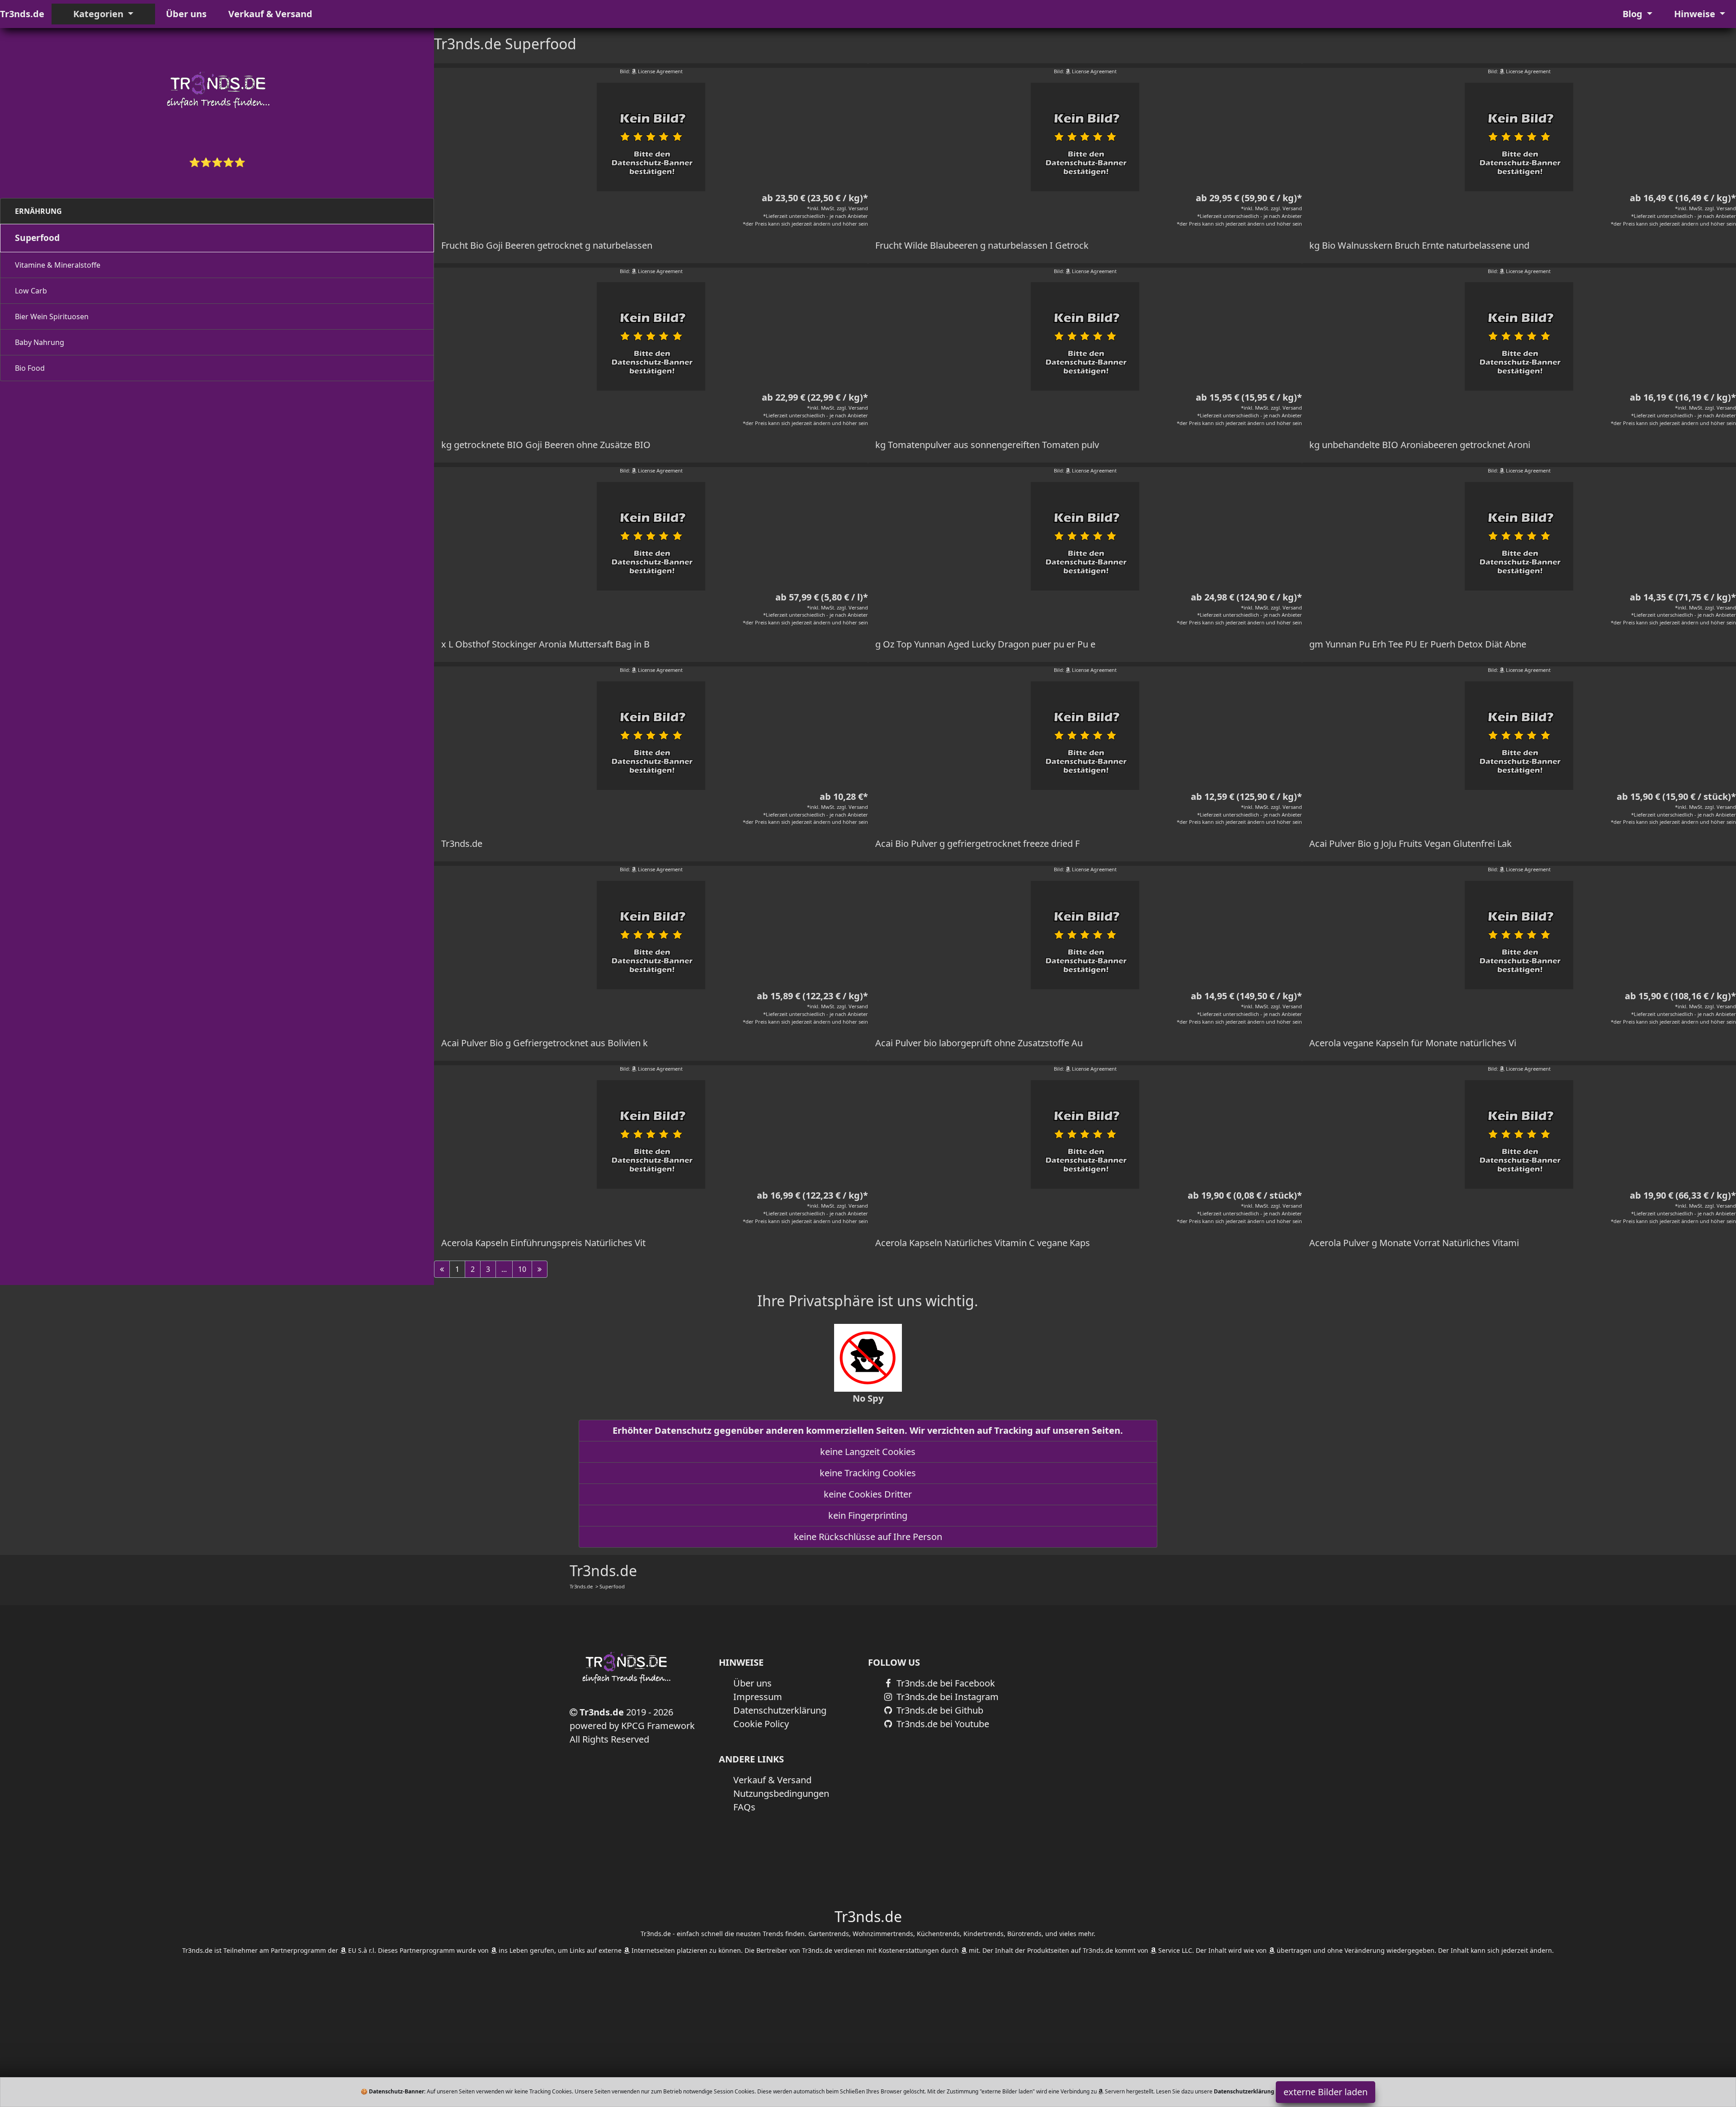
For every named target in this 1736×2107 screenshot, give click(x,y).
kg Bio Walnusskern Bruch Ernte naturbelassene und (1419, 245)
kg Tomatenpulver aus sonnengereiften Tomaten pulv (987, 445)
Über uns (186, 14)
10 (522, 1269)
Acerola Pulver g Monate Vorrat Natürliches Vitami (1414, 1243)
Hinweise (1696, 14)
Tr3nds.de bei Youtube (942, 1724)
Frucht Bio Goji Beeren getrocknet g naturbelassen (547, 245)
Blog (1634, 14)
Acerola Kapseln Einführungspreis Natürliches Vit (543, 1243)
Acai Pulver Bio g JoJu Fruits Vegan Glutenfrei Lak (1410, 843)
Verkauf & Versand (270, 14)
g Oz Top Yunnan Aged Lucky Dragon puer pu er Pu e (985, 644)
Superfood (37, 238)
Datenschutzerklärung (780, 1710)
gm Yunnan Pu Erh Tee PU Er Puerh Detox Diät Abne (1418, 644)
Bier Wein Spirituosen (52, 317)
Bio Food (30, 368)
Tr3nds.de (22, 14)
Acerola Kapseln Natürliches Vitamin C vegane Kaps (983, 1243)
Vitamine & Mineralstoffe (58, 265)
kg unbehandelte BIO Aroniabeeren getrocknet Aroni (1420, 445)
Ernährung (38, 211)
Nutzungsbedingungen (781, 1793)
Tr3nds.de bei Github (939, 1710)
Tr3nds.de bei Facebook (945, 1683)
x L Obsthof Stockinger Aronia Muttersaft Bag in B (545, 644)
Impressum (758, 1697)
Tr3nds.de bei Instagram (946, 1697)
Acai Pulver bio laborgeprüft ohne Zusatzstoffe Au (979, 1043)
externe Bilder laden (1326, 2092)
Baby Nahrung (40, 342)
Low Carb (31, 291)
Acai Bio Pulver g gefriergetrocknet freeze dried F (977, 843)
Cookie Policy (761, 1724)
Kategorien (99, 14)
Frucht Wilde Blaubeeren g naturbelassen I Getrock (982, 245)
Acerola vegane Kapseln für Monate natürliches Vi (1413, 1043)
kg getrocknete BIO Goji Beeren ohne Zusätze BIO (546, 445)
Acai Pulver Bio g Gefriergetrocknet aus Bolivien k (545, 1043)
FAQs (744, 1807)
